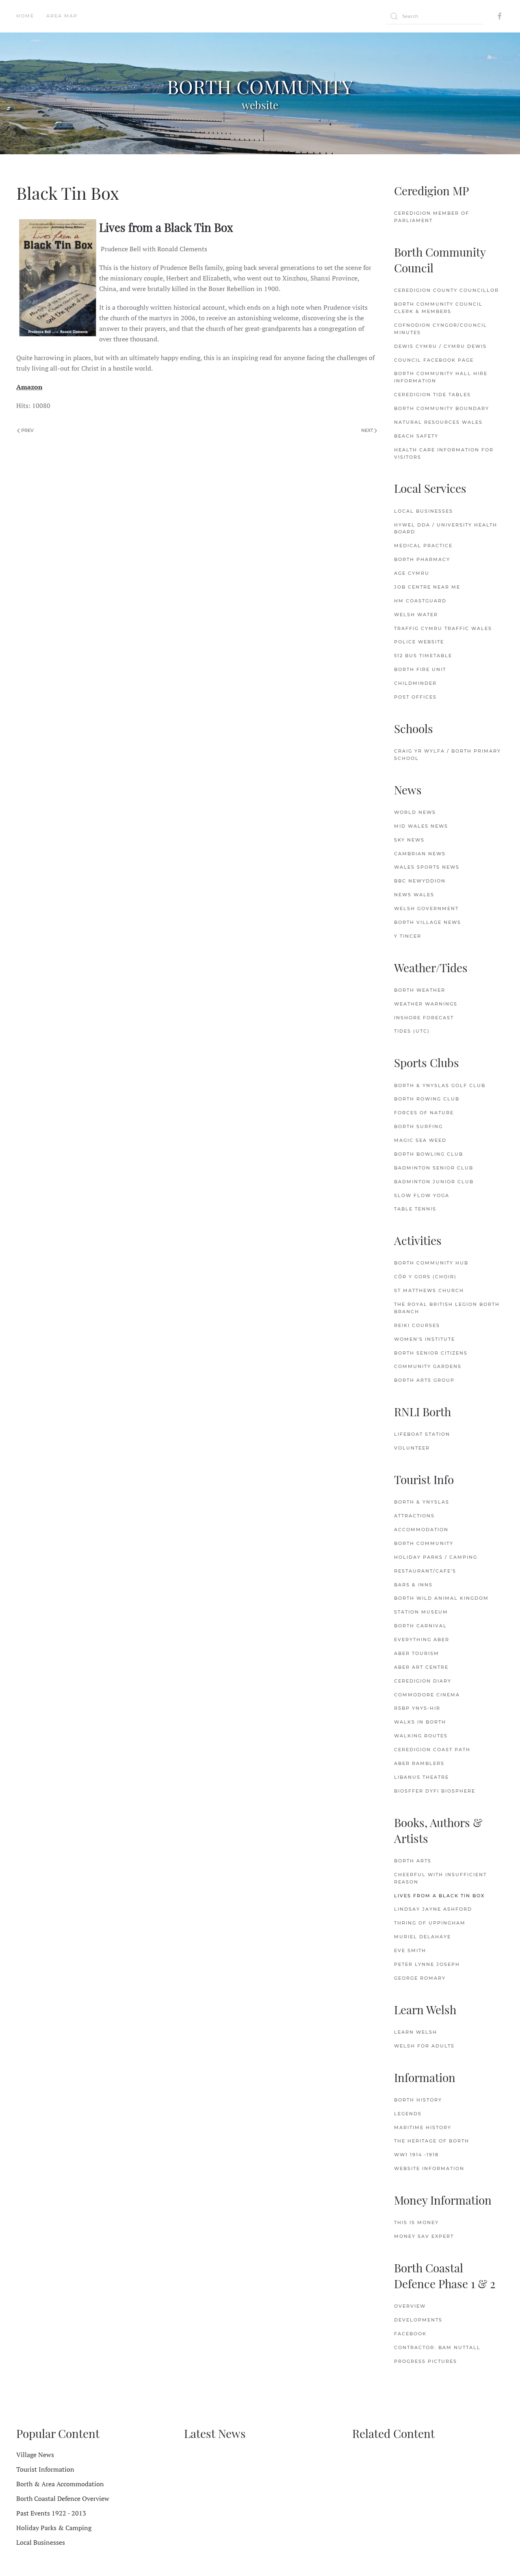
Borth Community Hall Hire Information (441, 377)
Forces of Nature (424, 1113)
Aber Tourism (417, 1653)
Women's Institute (425, 1339)
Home (25, 16)
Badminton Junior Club (434, 1182)
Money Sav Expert (424, 2236)
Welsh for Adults (424, 2046)
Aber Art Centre (421, 1667)
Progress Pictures (426, 2361)
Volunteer (412, 1448)
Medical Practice (423, 546)
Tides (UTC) (412, 1031)
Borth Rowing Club (427, 1099)
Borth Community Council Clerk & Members (438, 308)
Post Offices (415, 697)
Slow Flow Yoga (422, 1195)
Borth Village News (428, 922)
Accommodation (421, 1530)
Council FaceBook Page (434, 360)
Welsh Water (416, 615)
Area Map (62, 16)
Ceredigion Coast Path (432, 1750)
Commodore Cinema (427, 1695)
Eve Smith (410, 1950)
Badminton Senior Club (434, 1168)
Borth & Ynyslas (422, 1502)
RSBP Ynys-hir (417, 1708)
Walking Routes (421, 1736)
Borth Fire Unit (420, 669)
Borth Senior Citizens (431, 1353)
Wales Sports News (427, 867)
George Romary (420, 1978)
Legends (408, 2114)
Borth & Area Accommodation (60, 2484)
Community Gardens (428, 1366)
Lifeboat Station (422, 1434)
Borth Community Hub (431, 1263)
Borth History (418, 2100)
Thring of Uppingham (430, 1923)
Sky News (409, 840)
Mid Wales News (421, 826)
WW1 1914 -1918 (416, 2155)
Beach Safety (416, 436)
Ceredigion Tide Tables (432, 395)
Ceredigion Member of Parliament (432, 217)
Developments (418, 2320)
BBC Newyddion (420, 881)
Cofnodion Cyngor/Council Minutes (441, 329)
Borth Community (424, 1543)
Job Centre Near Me (427, 587)
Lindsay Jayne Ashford (433, 1909)
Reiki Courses (417, 1325)
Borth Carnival (420, 1626)
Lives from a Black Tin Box (439, 1896)
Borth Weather (420, 990)
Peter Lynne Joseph (427, 1964)
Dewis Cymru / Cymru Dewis (440, 346)
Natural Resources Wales (438, 422)
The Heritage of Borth (432, 2141)
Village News (35, 2455)
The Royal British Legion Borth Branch (447, 1308)
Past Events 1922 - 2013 (51, 2513)
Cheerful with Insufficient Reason (440, 1878)
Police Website (419, 642)
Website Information (429, 2168)
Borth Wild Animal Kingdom (441, 1598)
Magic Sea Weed (420, 1140)
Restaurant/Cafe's (425, 1571)
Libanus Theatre (421, 1777)
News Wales (414, 895)
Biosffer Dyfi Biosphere (435, 1791)
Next (368, 430)
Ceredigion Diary (423, 1681)
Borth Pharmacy (422, 559)
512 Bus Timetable (423, 656)
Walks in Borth (420, 1722)
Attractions (414, 1516)
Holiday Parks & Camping (54, 2528)
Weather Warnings (426, 1004)
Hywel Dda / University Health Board (446, 529)
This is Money (416, 2222)
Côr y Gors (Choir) (425, 1277)
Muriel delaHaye (422, 1937)
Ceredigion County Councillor (446, 290)
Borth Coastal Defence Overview (63, 2498)
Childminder (415, 683)
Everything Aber (422, 1640)
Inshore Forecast (424, 1018)
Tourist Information (45, 2469)
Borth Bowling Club (429, 1154)
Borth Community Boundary (442, 408)
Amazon (29, 387)
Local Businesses (424, 511)
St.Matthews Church (429, 1290)
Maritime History (423, 2127)
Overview (410, 2306)
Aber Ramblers (419, 1763)
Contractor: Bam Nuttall (437, 2347)
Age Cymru (412, 573)
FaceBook (410, 2334)
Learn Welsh (416, 2032)
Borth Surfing (418, 1126)
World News (415, 812)
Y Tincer (408, 936)
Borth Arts (413, 1861)
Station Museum (421, 1612)
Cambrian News (420, 854)
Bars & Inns (413, 1585)
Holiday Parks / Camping (436, 1557)
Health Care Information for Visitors (444, 453)
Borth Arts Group (424, 1380)
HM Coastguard (420, 601)
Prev (27, 430)
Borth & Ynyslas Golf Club (440, 1085)
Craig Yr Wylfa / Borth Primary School (447, 755)
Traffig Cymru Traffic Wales (443, 628)
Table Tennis (415, 1209)
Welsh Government (426, 908)
